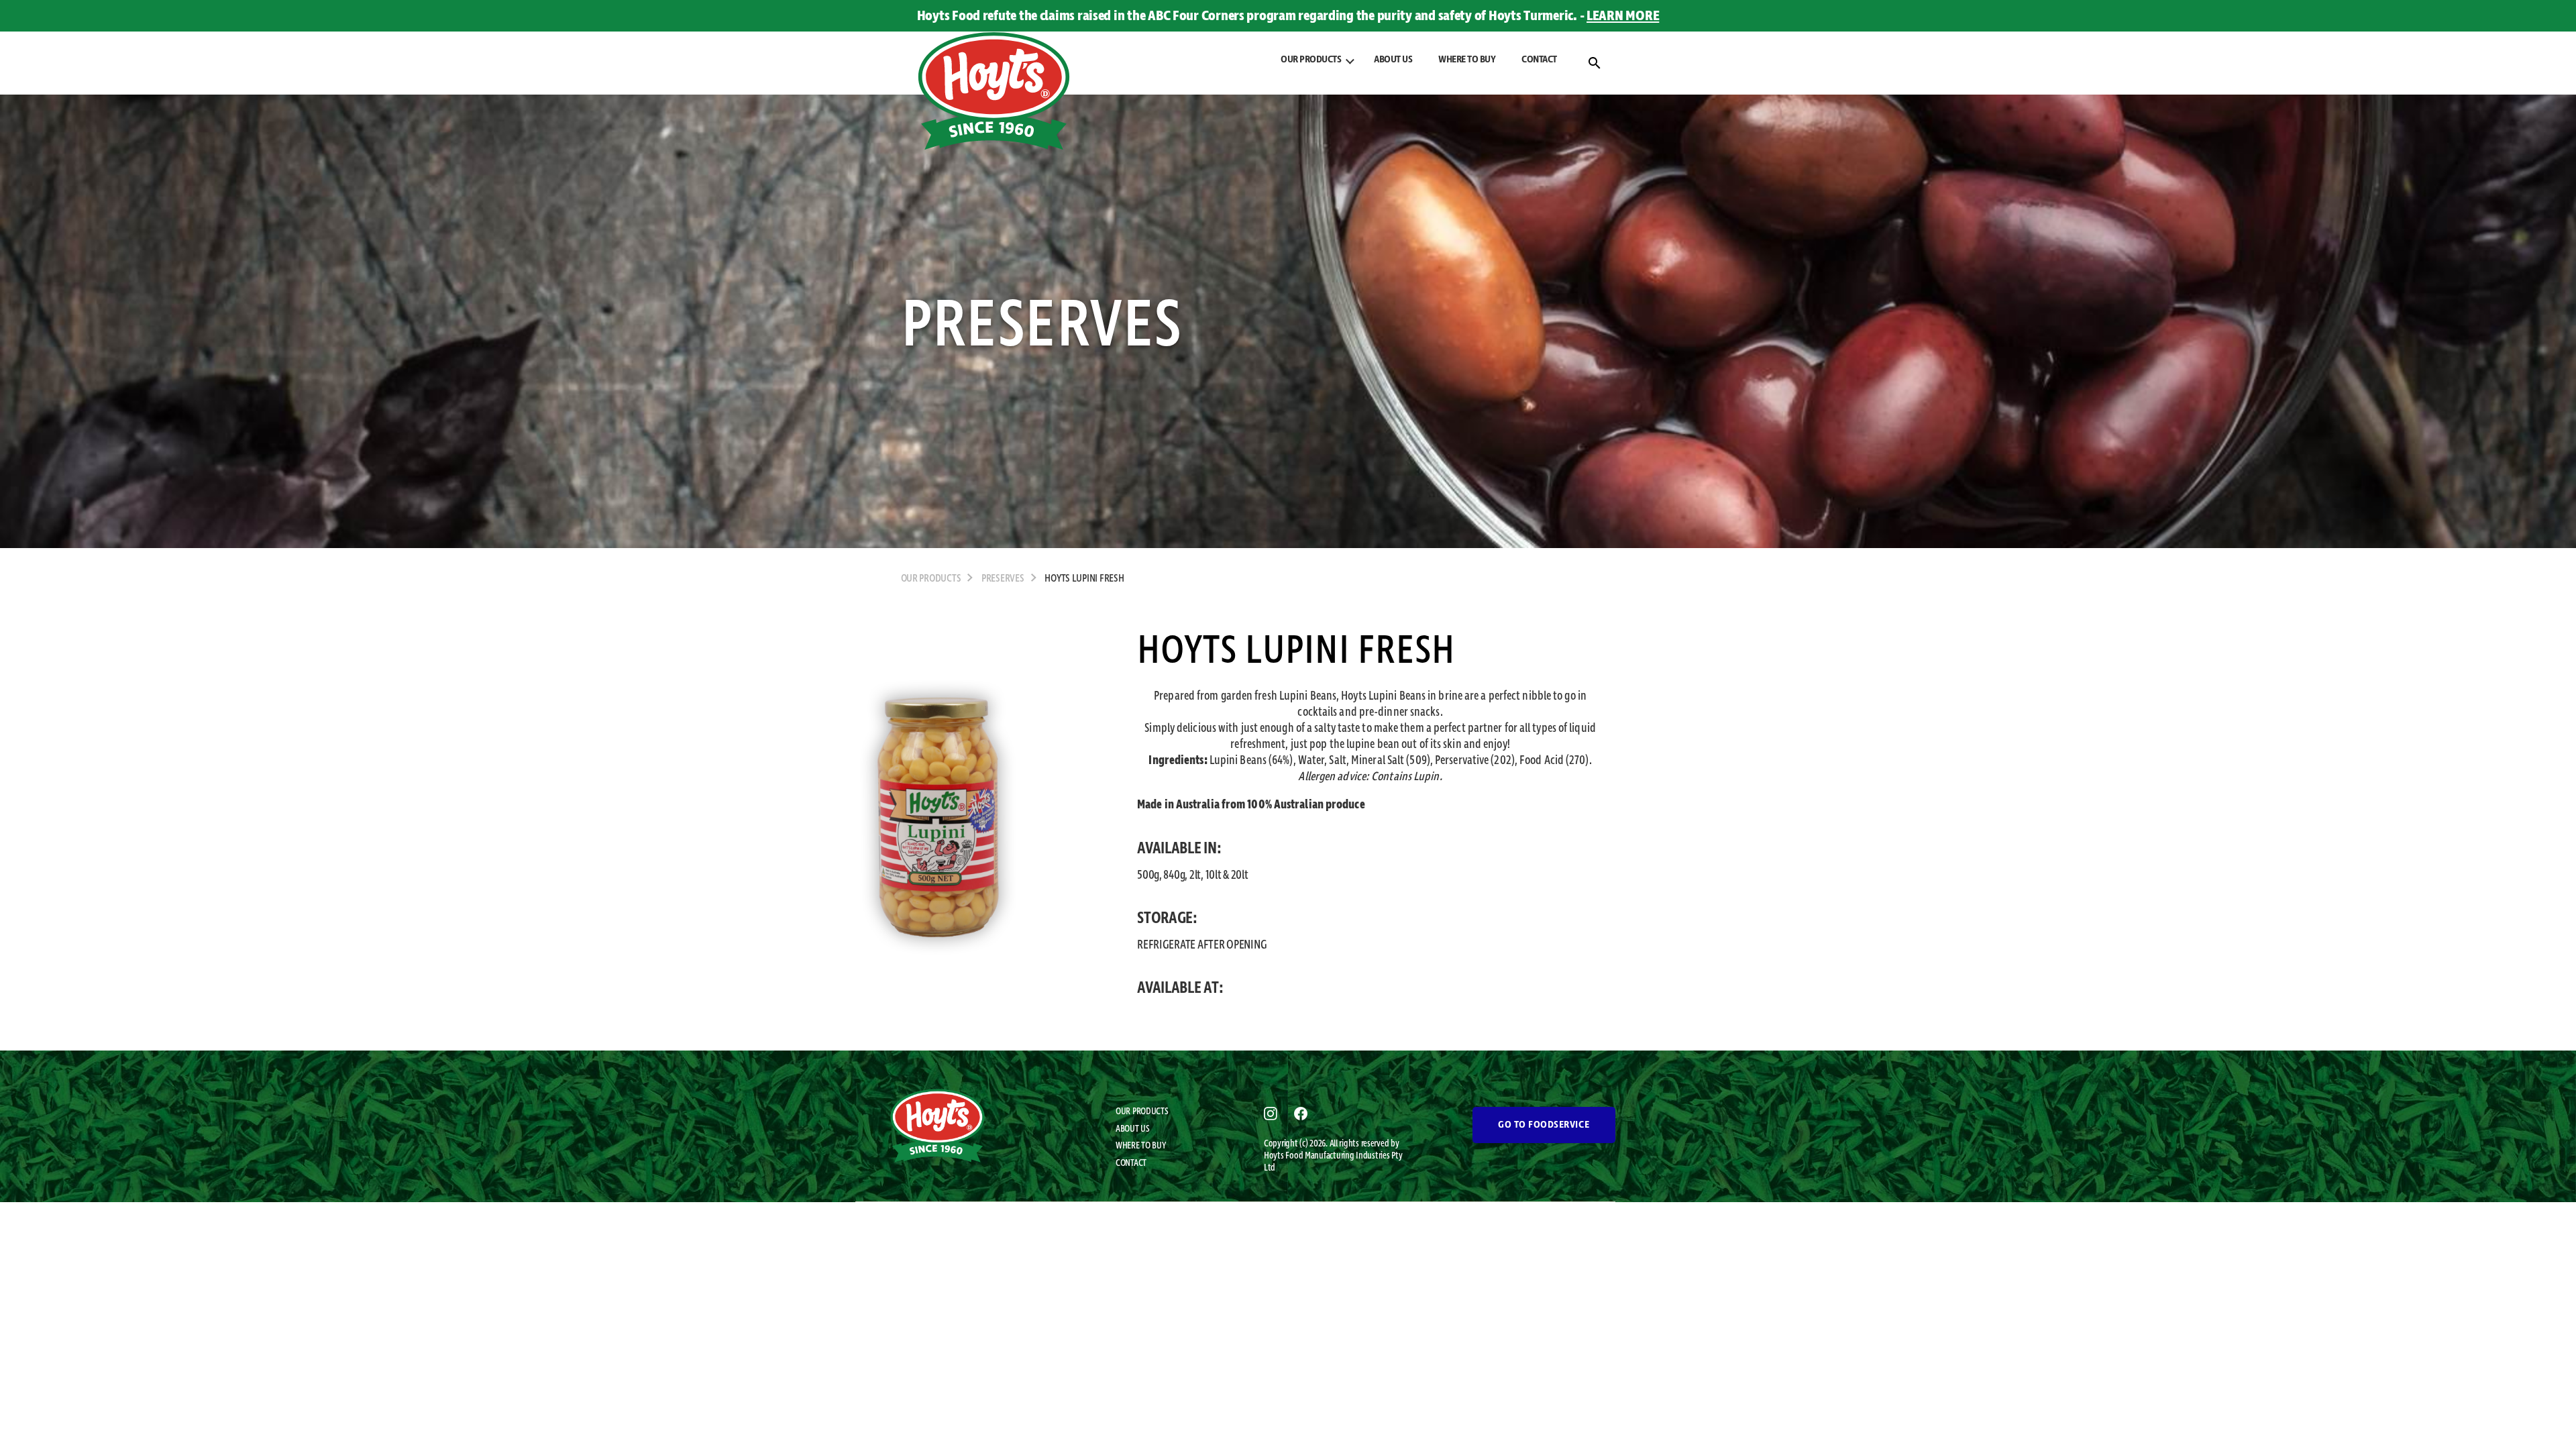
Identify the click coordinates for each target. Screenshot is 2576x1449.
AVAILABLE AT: (1180, 988)
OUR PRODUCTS (1142, 1112)
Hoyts (1275, 1156)
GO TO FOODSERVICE (1544, 1125)
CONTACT (1539, 60)
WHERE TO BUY (1467, 60)
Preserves (1003, 579)
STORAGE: (1167, 918)
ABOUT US (1393, 60)
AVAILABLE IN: (1179, 849)
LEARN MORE (1623, 16)
